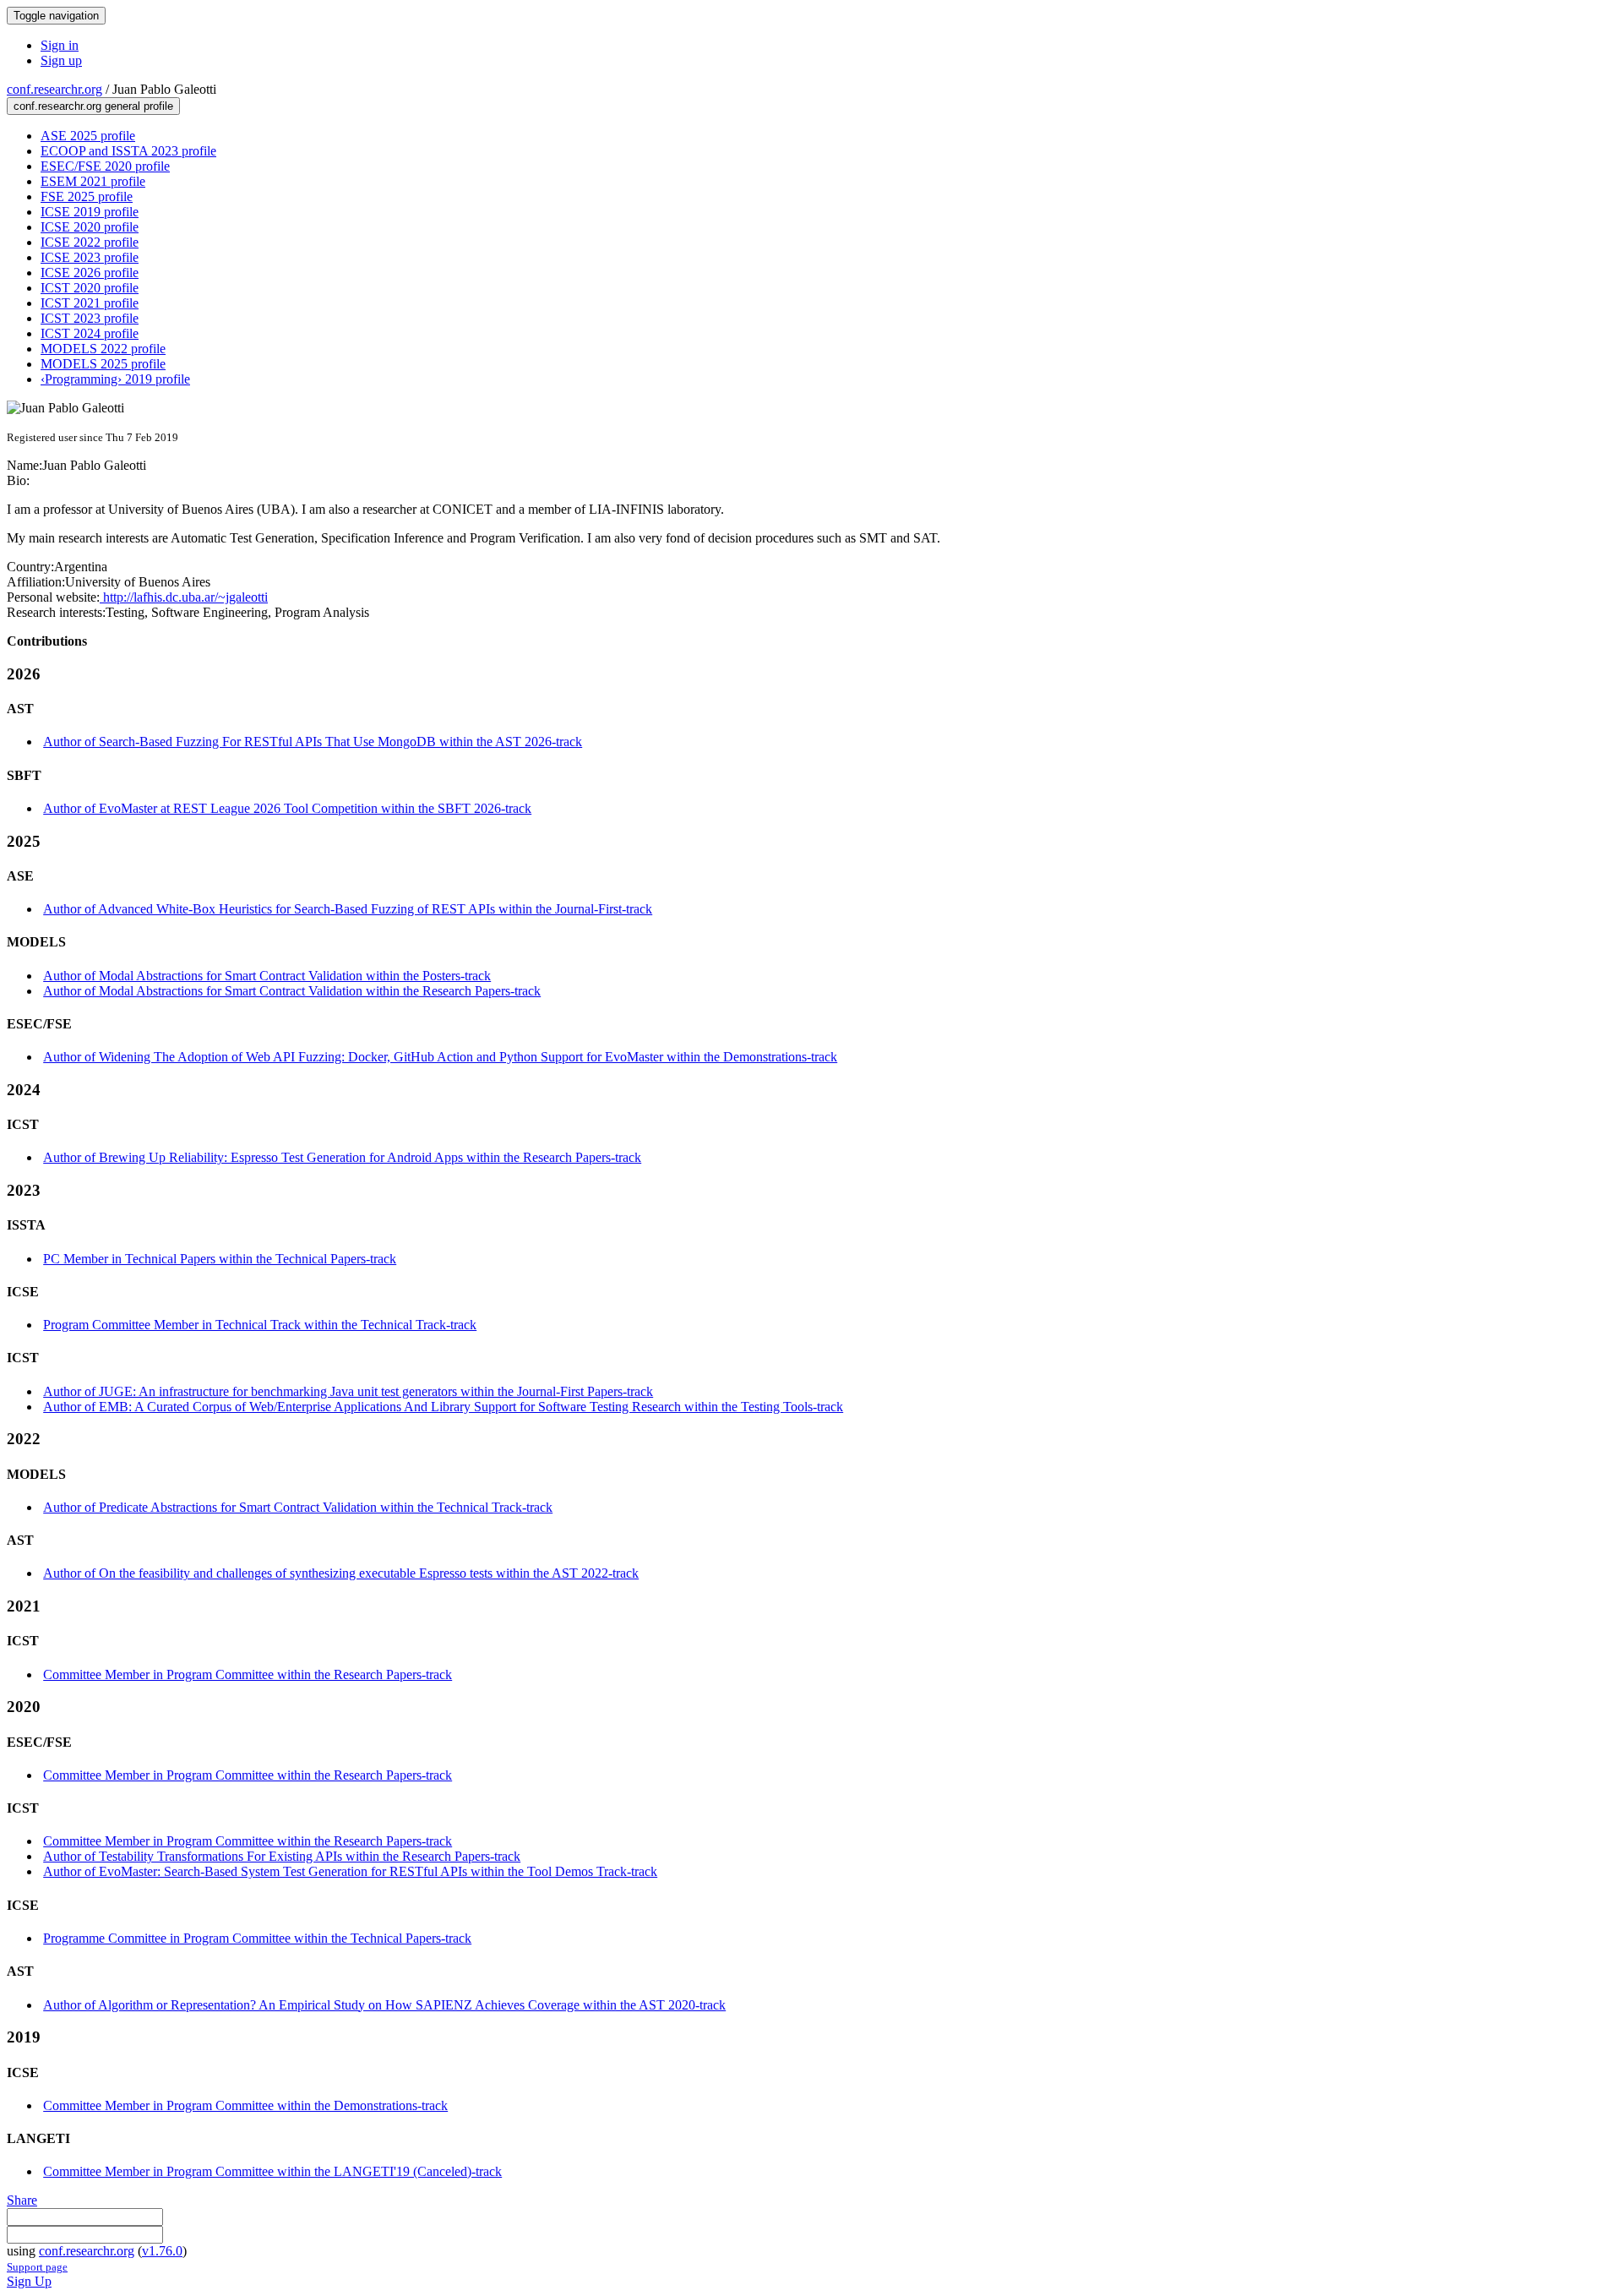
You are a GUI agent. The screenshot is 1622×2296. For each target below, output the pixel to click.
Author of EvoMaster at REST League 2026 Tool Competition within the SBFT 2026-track (287, 808)
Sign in (60, 45)
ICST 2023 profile (90, 318)
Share (22, 2200)
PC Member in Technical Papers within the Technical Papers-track (220, 1259)
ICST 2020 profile (90, 288)
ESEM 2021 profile (93, 181)
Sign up (61, 60)
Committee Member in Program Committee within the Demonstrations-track (245, 2105)
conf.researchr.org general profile (93, 106)
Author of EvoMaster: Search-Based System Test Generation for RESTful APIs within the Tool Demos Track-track (350, 1871)
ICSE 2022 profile (90, 242)
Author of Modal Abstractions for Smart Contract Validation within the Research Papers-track (292, 991)
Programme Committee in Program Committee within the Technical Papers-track (257, 1938)
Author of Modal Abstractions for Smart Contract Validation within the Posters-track (267, 976)
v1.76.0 (162, 2251)
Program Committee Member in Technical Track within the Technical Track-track (260, 1325)
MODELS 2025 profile (103, 364)
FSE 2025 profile (87, 196)
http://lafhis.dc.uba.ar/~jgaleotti (184, 597)
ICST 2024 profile (90, 333)
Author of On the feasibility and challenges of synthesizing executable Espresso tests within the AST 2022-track (341, 1573)
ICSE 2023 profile (90, 257)
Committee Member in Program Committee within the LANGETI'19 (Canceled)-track (272, 2171)
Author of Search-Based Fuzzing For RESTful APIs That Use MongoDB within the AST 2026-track (313, 742)
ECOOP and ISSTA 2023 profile (128, 151)
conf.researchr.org (54, 89)
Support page (37, 2267)
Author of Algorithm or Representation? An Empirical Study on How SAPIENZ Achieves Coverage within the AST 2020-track (384, 2005)
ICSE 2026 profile (90, 273)
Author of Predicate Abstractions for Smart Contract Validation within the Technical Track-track (298, 1507)
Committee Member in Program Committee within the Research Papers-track (248, 1674)
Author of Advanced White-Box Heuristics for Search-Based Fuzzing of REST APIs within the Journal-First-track (348, 909)
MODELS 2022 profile (103, 349)
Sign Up (29, 2281)
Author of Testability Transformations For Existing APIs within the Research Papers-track (282, 1856)
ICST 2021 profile (90, 303)
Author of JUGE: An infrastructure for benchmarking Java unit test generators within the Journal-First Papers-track (348, 1391)
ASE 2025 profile (88, 136)
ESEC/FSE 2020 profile (105, 166)
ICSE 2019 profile (90, 212)
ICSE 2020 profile (90, 227)
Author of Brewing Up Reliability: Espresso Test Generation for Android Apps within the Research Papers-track (342, 1157)
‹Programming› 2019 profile (115, 379)
